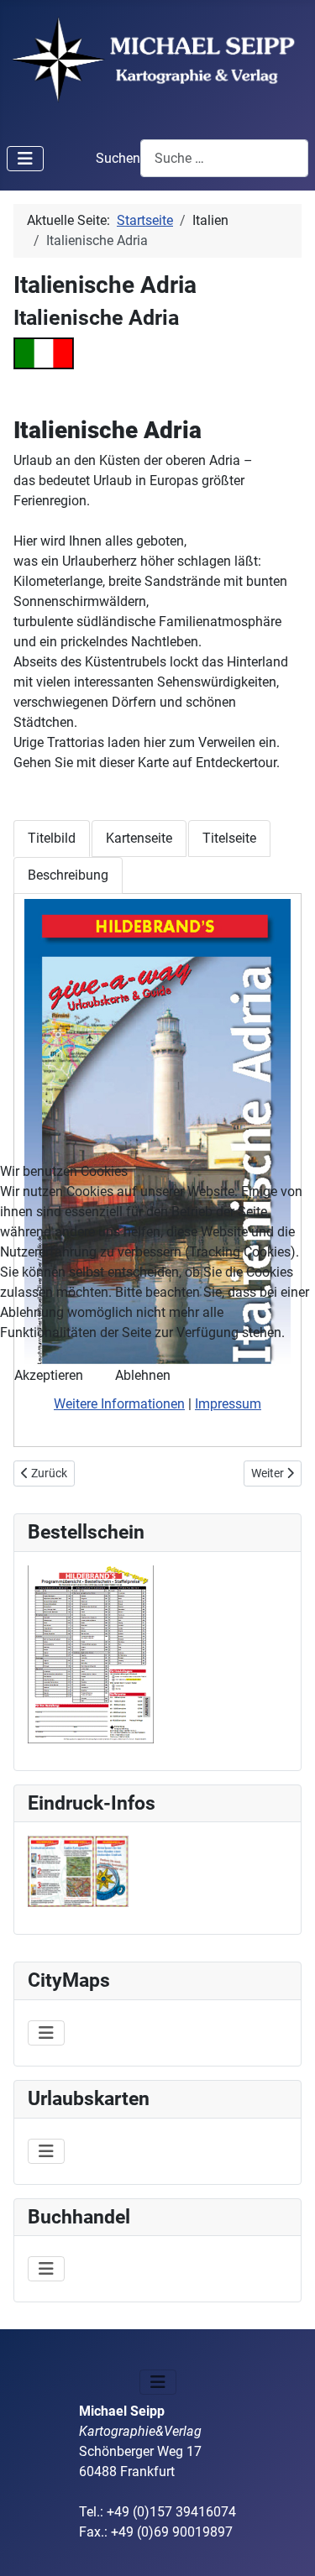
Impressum (228, 1404)
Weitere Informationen (119, 1404)
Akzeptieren (49, 1375)
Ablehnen (143, 1375)
